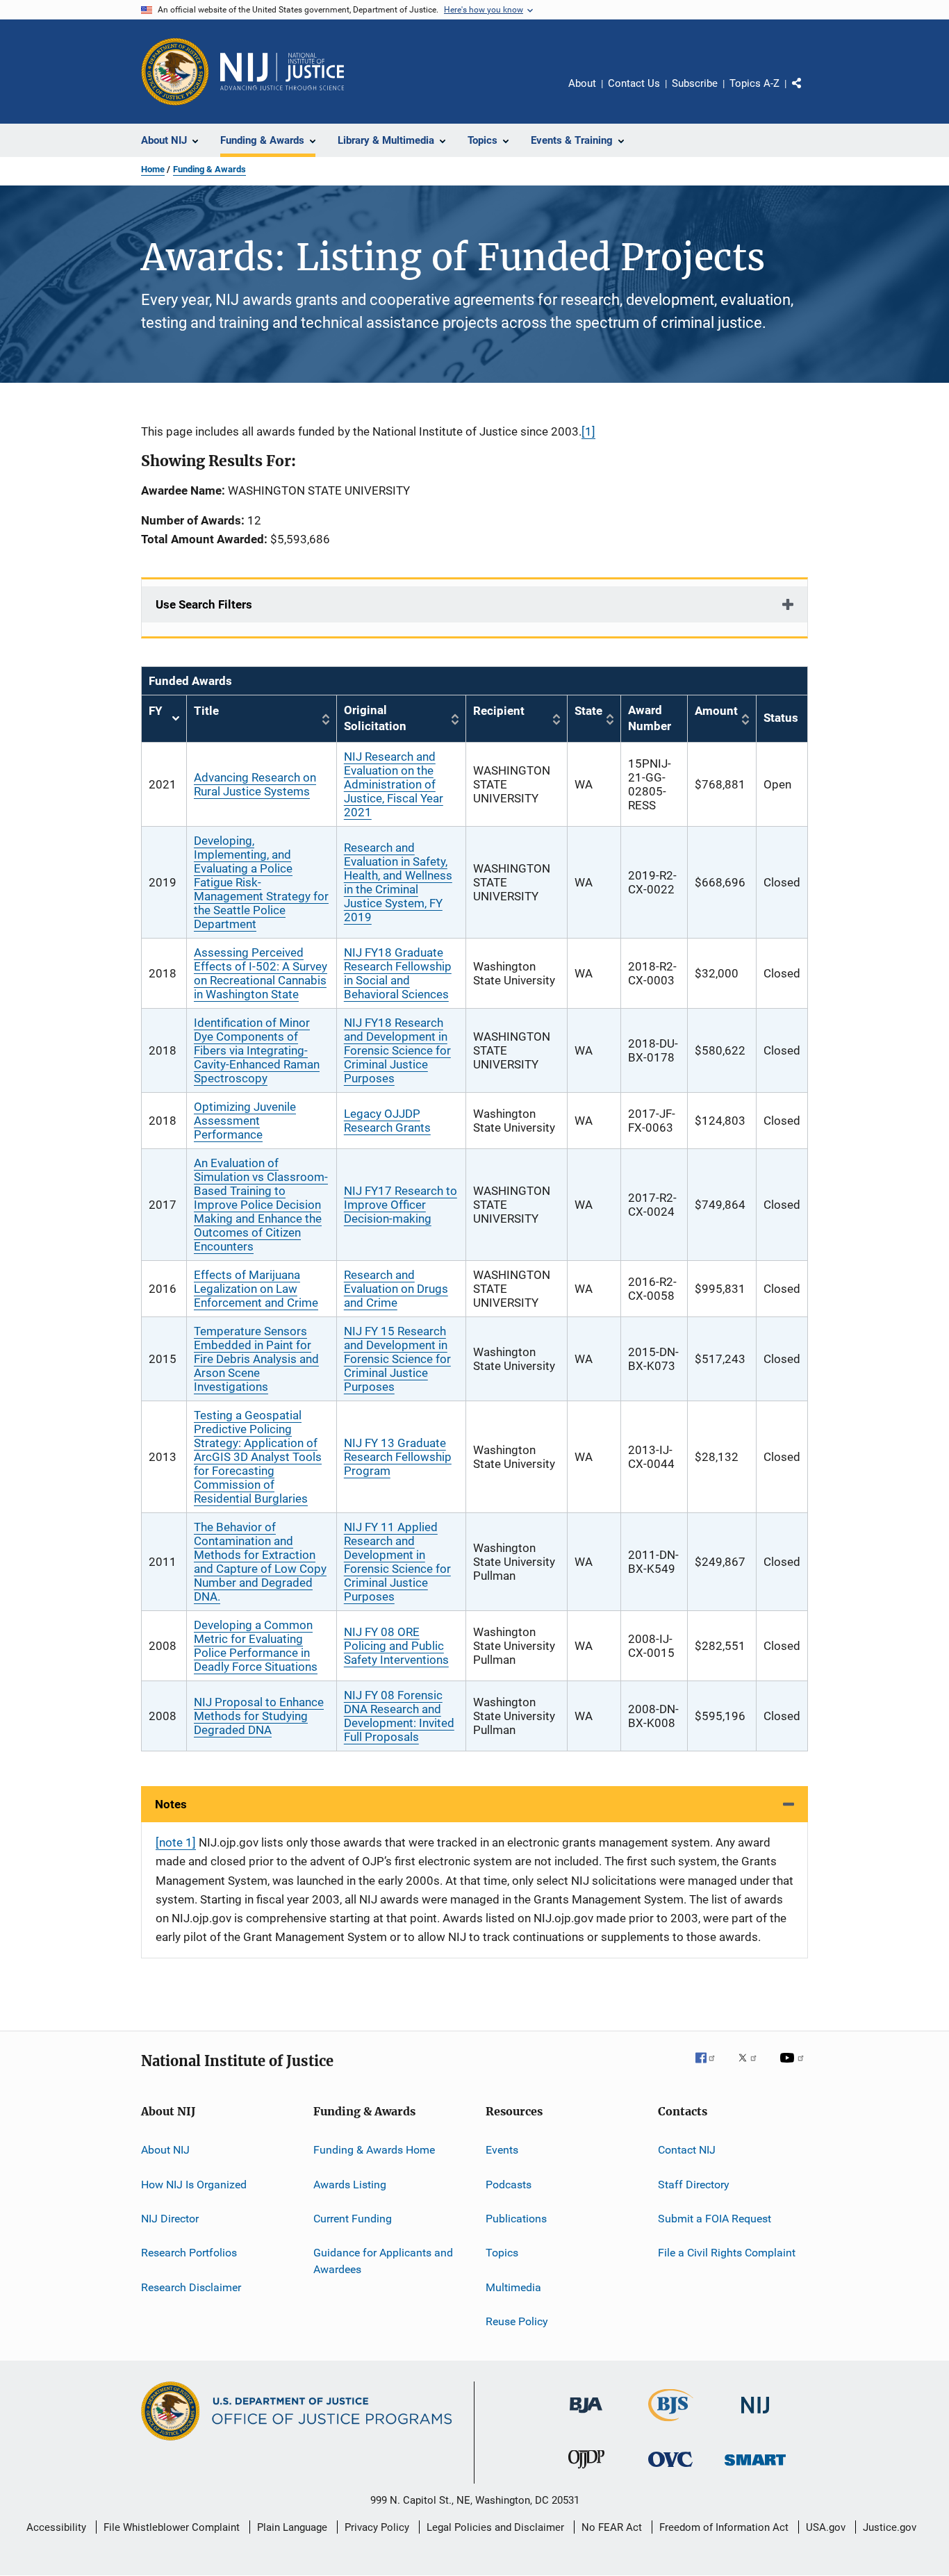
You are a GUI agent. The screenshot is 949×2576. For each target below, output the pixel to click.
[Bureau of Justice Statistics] (671, 2424)
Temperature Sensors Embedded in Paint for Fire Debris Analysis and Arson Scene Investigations (256, 1359)
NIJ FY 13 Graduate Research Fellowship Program (398, 1457)
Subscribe (695, 83)
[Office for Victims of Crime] (670, 2469)
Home (153, 169)
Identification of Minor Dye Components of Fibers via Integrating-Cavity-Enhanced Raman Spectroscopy (257, 1050)
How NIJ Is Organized (194, 2184)
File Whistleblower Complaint (172, 2527)
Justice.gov (890, 2527)
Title (206, 711)
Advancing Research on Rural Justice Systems (255, 784)
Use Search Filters (204, 604)
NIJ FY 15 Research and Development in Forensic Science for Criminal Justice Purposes (397, 1359)
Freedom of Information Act (724, 2527)
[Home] (282, 72)
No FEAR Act (612, 2527)
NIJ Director (170, 2219)
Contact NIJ (687, 2150)
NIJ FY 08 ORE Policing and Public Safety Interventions (396, 1646)
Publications (516, 2219)
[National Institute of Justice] (755, 2416)
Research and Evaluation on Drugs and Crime (396, 1289)
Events (502, 2150)
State (588, 711)
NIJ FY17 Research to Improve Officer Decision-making (401, 1205)
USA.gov (826, 2527)
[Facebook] (711, 2067)
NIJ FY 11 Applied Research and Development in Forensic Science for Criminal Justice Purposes (397, 1562)
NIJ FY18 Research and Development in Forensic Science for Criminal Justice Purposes (397, 1050)
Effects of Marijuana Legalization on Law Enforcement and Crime (256, 1289)
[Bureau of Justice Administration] (586, 2416)
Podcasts (509, 2184)
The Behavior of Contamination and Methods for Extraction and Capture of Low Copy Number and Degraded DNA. (260, 1562)
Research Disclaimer (191, 2287)
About (582, 83)
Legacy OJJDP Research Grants (387, 1121)
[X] (752, 2067)
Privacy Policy (377, 2527)
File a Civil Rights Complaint (727, 2253)
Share (808, 93)
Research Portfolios (189, 2253)
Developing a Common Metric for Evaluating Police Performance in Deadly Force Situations (256, 1646)
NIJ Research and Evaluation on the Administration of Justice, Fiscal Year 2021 (394, 784)
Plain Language (292, 2527)
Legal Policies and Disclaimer (495, 2527)
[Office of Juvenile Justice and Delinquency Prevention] (586, 2471)
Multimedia (513, 2287)
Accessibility (56, 2527)
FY (164, 719)
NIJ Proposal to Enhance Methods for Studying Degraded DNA (259, 1716)
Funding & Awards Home (374, 2150)
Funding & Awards (209, 169)
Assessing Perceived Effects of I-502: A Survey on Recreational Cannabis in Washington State (261, 973)
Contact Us (634, 83)
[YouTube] (794, 2067)
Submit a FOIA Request (715, 2219)
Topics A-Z (754, 83)
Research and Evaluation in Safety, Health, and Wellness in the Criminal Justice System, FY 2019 (398, 882)
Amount (716, 711)
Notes (171, 1804)
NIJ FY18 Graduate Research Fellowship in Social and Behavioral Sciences (398, 973)
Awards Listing (350, 2184)
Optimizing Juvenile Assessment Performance (245, 1121)
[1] (588, 431)
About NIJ (165, 2150)
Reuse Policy (517, 2321)
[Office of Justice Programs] (175, 72)
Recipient (499, 711)
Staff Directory (694, 2184)
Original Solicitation (375, 718)
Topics (502, 2253)
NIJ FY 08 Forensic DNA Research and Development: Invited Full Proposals (399, 1716)
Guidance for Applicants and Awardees (383, 2261)
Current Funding (353, 2219)
